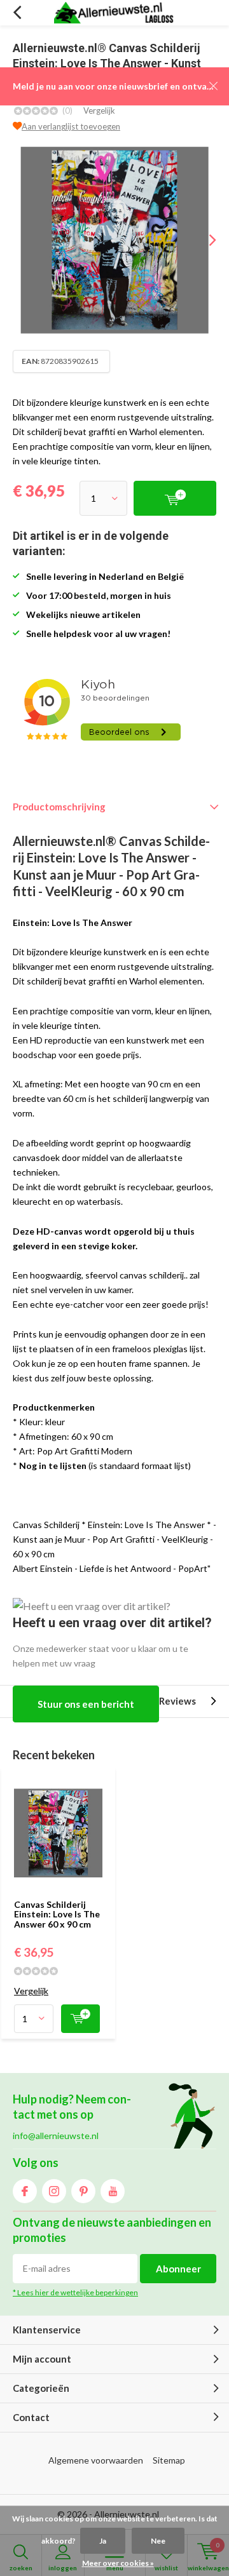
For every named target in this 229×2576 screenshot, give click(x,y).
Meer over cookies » (118, 2563)
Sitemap (169, 2460)
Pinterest (83, 2191)
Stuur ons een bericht (86, 1704)
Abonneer (178, 2269)
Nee (158, 2541)
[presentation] (204, 240)
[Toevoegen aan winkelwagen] (80, 2019)
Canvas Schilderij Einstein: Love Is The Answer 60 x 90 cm (57, 1914)
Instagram (54, 2191)
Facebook (25, 2191)
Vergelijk (99, 111)
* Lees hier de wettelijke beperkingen (75, 2292)
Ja (103, 2541)
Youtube (113, 2191)
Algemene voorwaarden (96, 2460)
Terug (17, 13)
